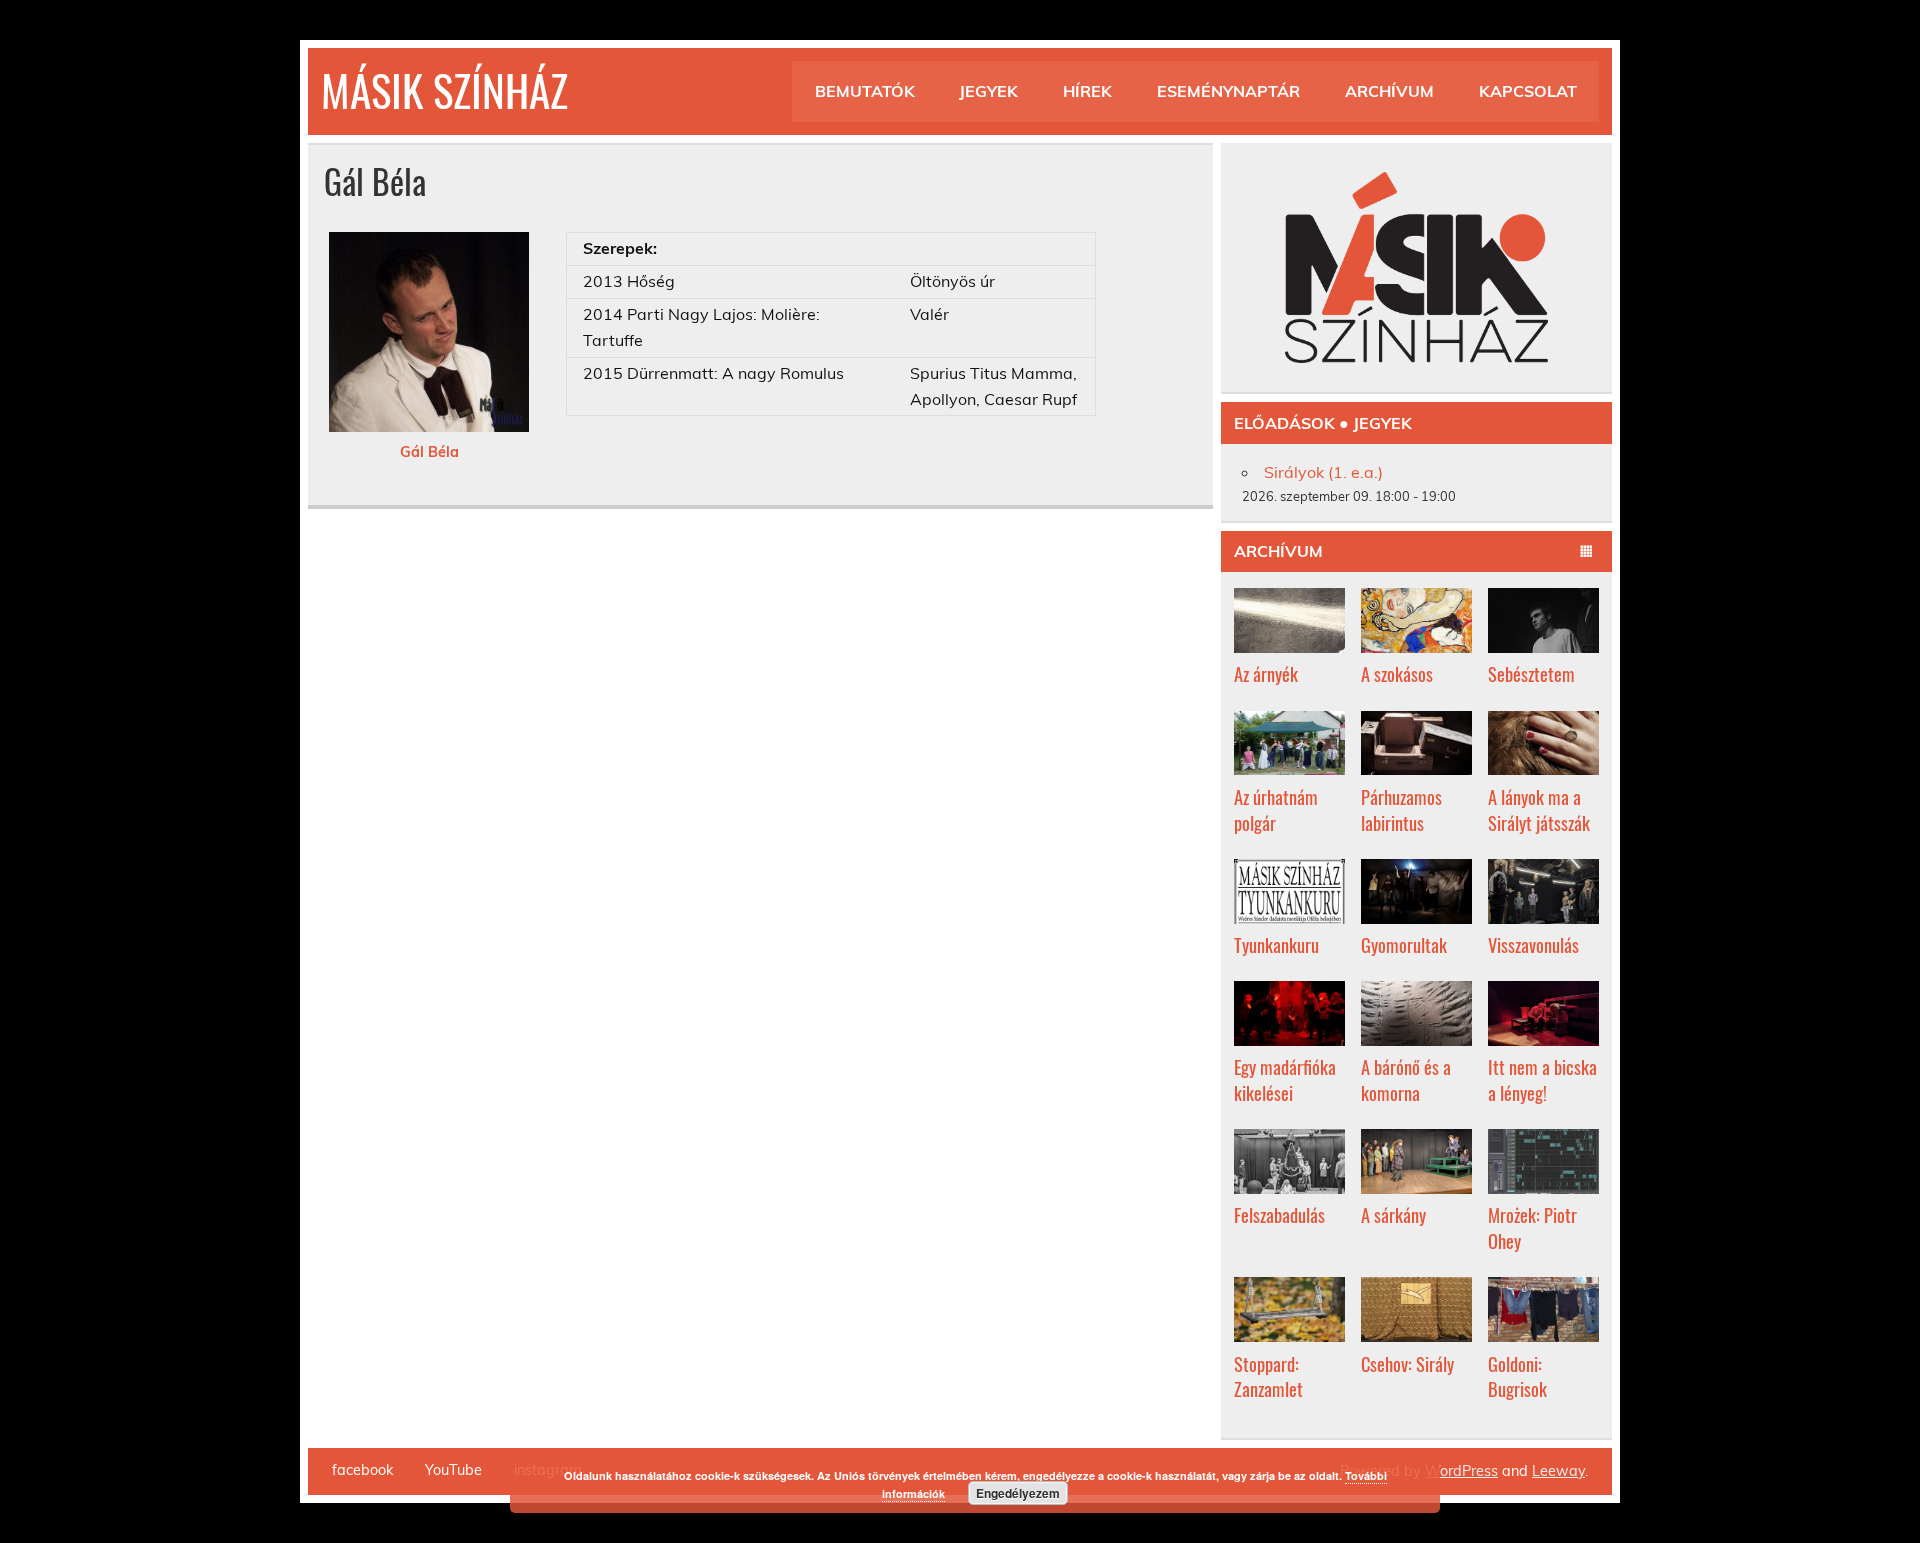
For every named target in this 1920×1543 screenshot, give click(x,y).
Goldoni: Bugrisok (1517, 1376)
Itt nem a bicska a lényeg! (1542, 1079)
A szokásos (1397, 673)
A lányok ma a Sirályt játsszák (1539, 809)
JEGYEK (988, 91)
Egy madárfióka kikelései (1285, 1079)
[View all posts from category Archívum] (1587, 552)
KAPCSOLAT (1528, 91)
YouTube (453, 1470)
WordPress (1461, 1471)
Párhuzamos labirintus (1401, 809)
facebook (362, 1470)
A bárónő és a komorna (1406, 1079)
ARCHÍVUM (1389, 91)
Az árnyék (1266, 673)
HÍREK (1087, 91)
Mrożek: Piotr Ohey (1532, 1227)
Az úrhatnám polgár (1276, 809)
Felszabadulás (1279, 1214)
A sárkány (1393, 1214)
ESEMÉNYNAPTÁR (1228, 91)
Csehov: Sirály (1407, 1363)
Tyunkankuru (1276, 944)
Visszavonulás (1533, 944)
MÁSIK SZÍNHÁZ (444, 89)
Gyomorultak (1404, 944)
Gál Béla (429, 452)
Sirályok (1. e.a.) (1323, 472)
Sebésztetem (1531, 673)
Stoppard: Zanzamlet (1268, 1376)
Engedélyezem (1018, 1493)
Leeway (1558, 1471)
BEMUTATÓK (865, 91)
